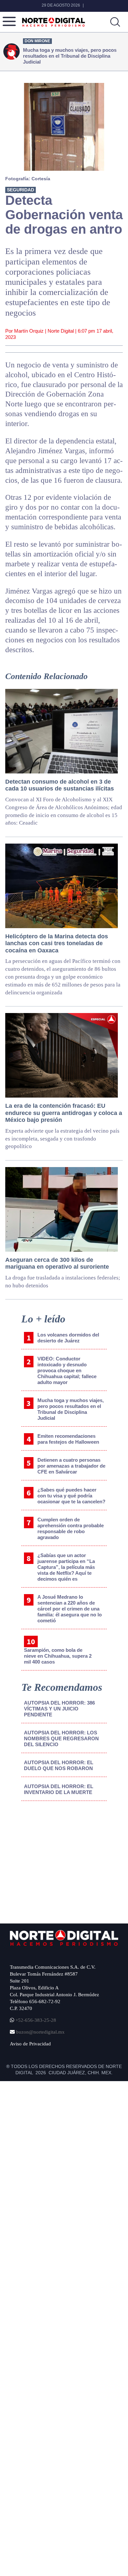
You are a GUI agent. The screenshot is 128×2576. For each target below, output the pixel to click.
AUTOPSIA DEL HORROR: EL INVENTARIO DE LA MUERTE (59, 1789)
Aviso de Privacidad (30, 2044)
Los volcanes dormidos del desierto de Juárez (68, 1338)
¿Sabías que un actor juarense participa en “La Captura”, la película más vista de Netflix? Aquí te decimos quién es (66, 1567)
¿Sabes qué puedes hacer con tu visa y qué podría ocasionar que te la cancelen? (71, 1496)
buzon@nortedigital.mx (40, 2032)
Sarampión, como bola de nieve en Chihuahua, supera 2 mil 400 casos (58, 1656)
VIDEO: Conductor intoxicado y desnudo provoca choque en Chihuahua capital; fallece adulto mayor (67, 1370)
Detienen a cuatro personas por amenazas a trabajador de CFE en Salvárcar (71, 1466)
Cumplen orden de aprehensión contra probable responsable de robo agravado (71, 1528)
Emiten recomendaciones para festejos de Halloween (68, 1439)
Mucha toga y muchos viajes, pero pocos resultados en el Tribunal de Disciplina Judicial (71, 1409)
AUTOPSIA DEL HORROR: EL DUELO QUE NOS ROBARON (59, 1765)
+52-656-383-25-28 (35, 2020)
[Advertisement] (60, 1860)
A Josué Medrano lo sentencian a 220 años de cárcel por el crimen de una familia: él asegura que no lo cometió (70, 1609)
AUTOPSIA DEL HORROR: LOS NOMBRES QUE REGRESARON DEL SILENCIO (61, 1738)
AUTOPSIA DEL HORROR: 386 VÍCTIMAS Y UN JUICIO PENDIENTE (59, 1709)
